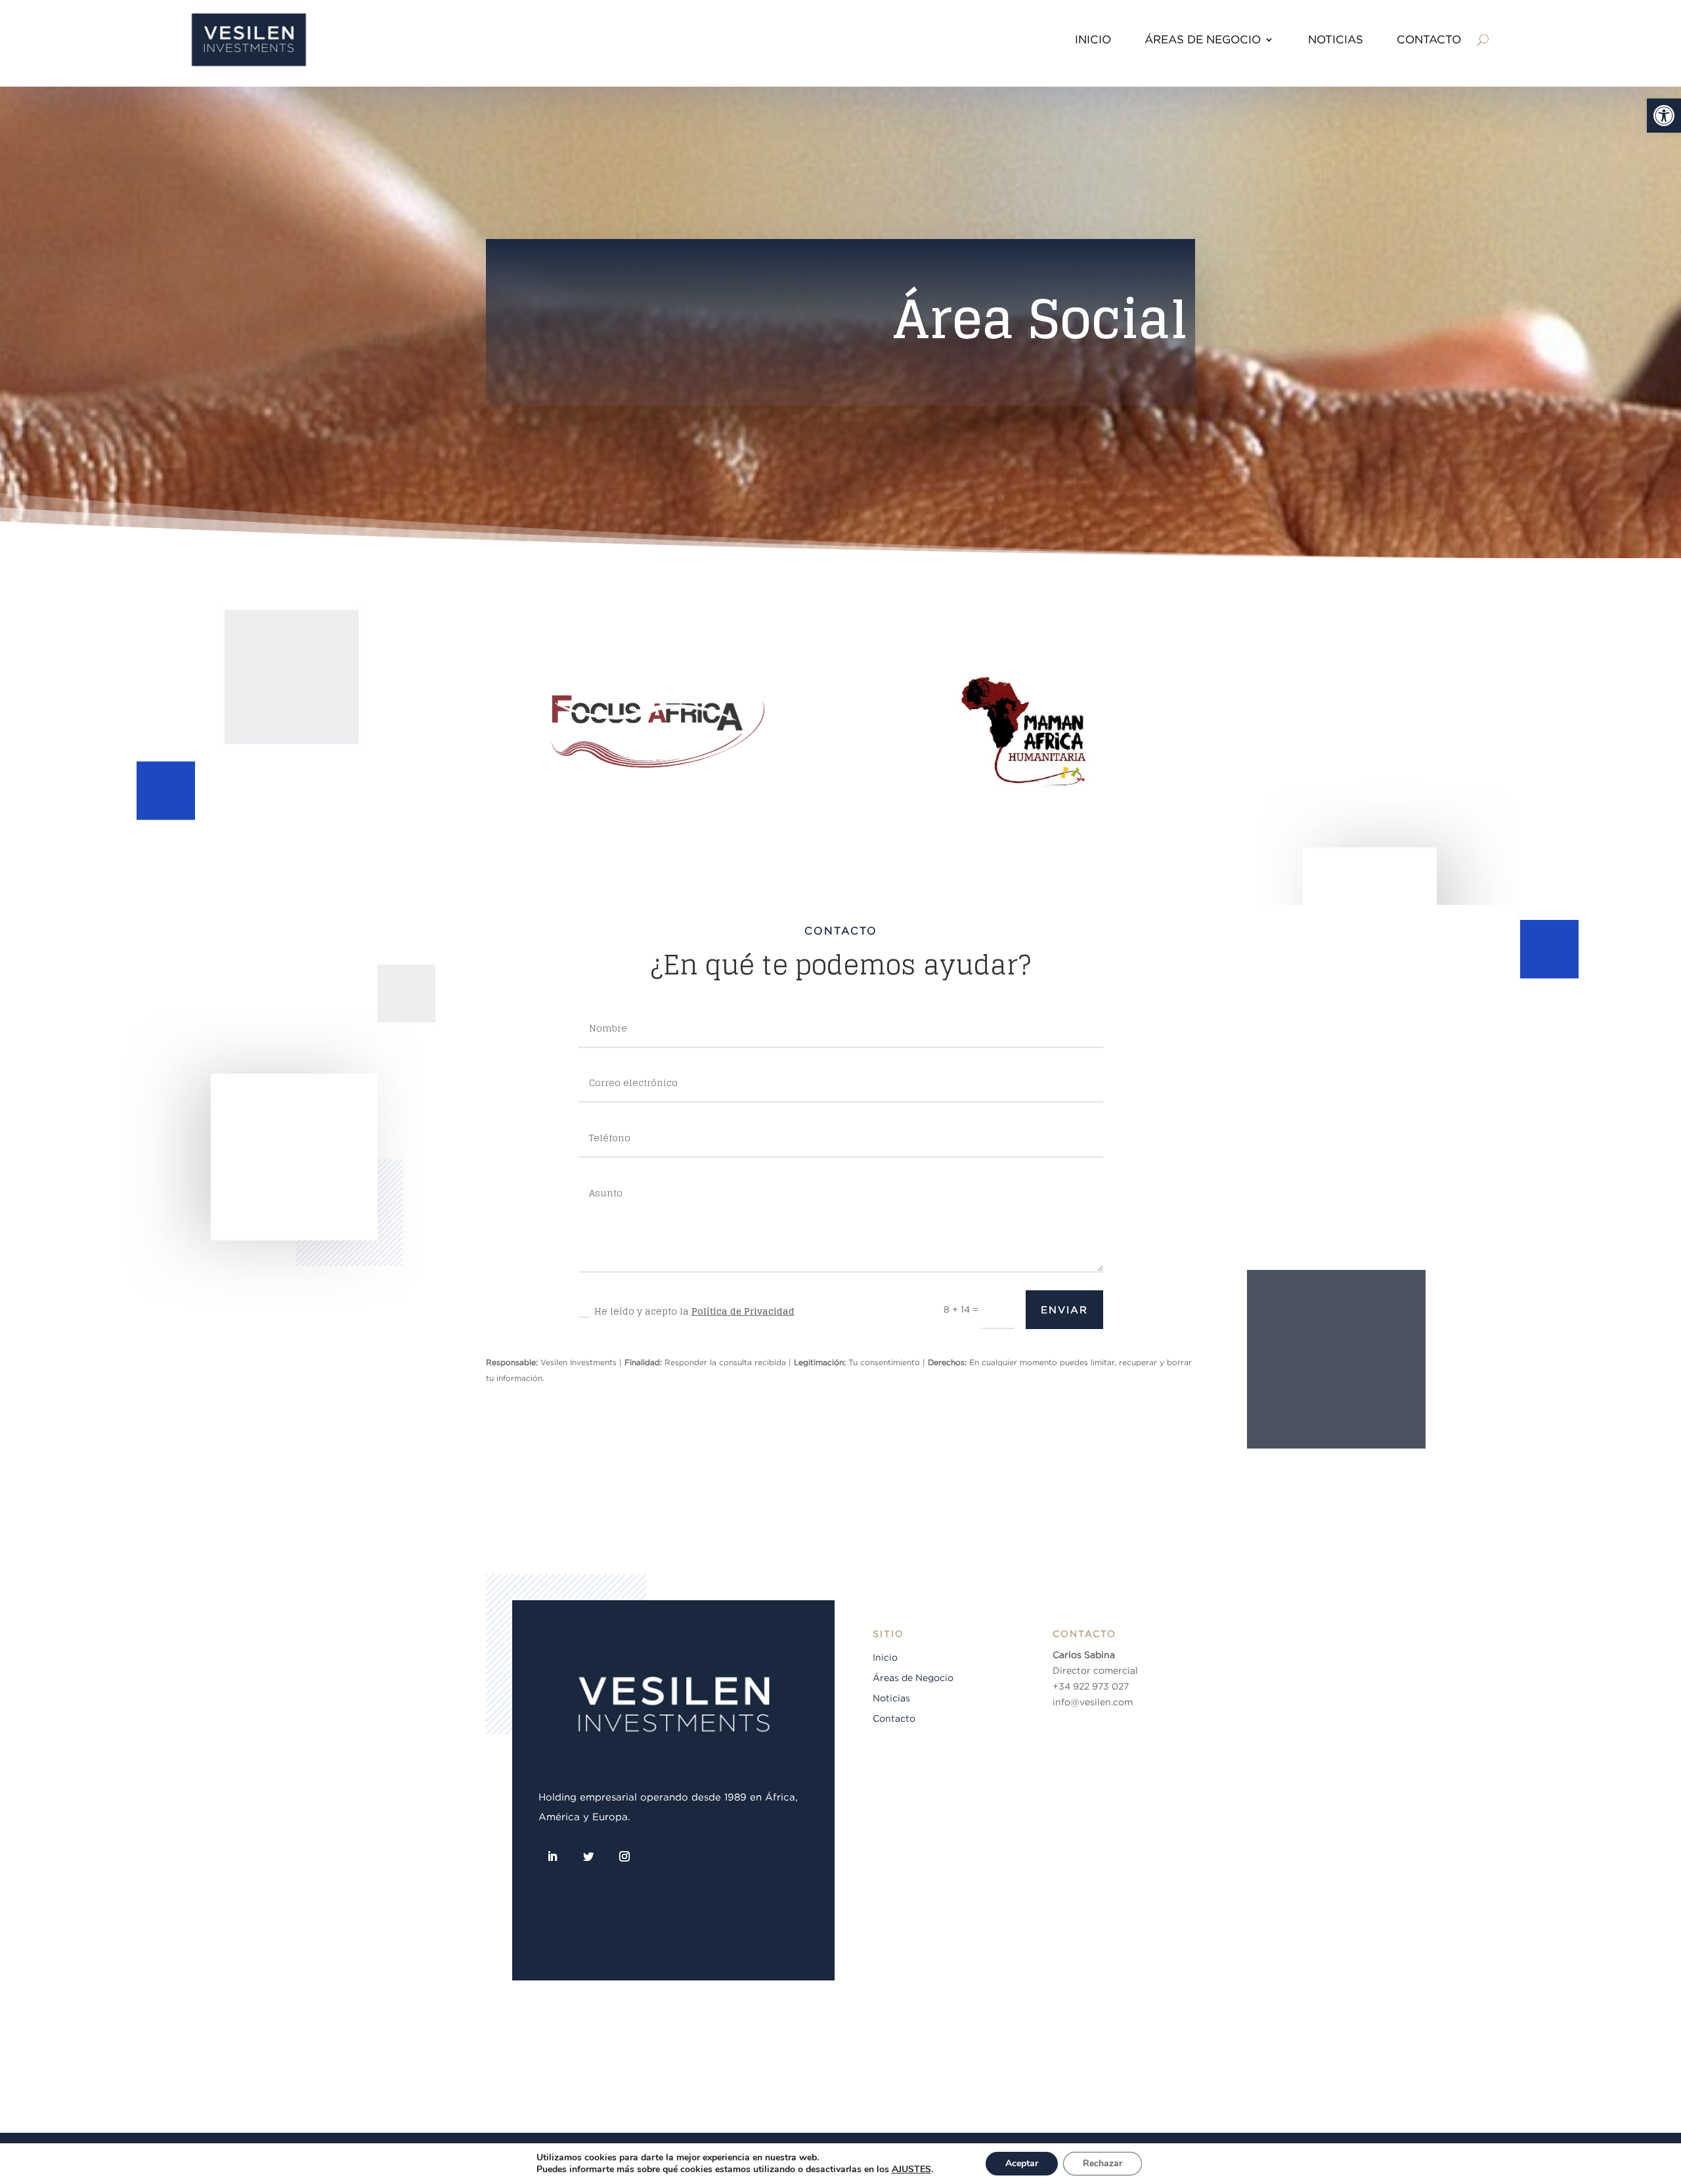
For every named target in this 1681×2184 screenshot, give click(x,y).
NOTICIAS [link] (1336, 39)
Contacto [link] (894, 1718)
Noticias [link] (891, 1698)
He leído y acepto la (694, 1311)
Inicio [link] (885, 1657)
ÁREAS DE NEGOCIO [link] (1203, 39)
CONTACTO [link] (1429, 39)
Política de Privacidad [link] (743, 1311)
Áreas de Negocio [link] (913, 1678)
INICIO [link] (1093, 39)
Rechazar (1102, 2163)
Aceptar (1022, 2163)
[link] (1664, 116)
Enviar (1064, 1310)
